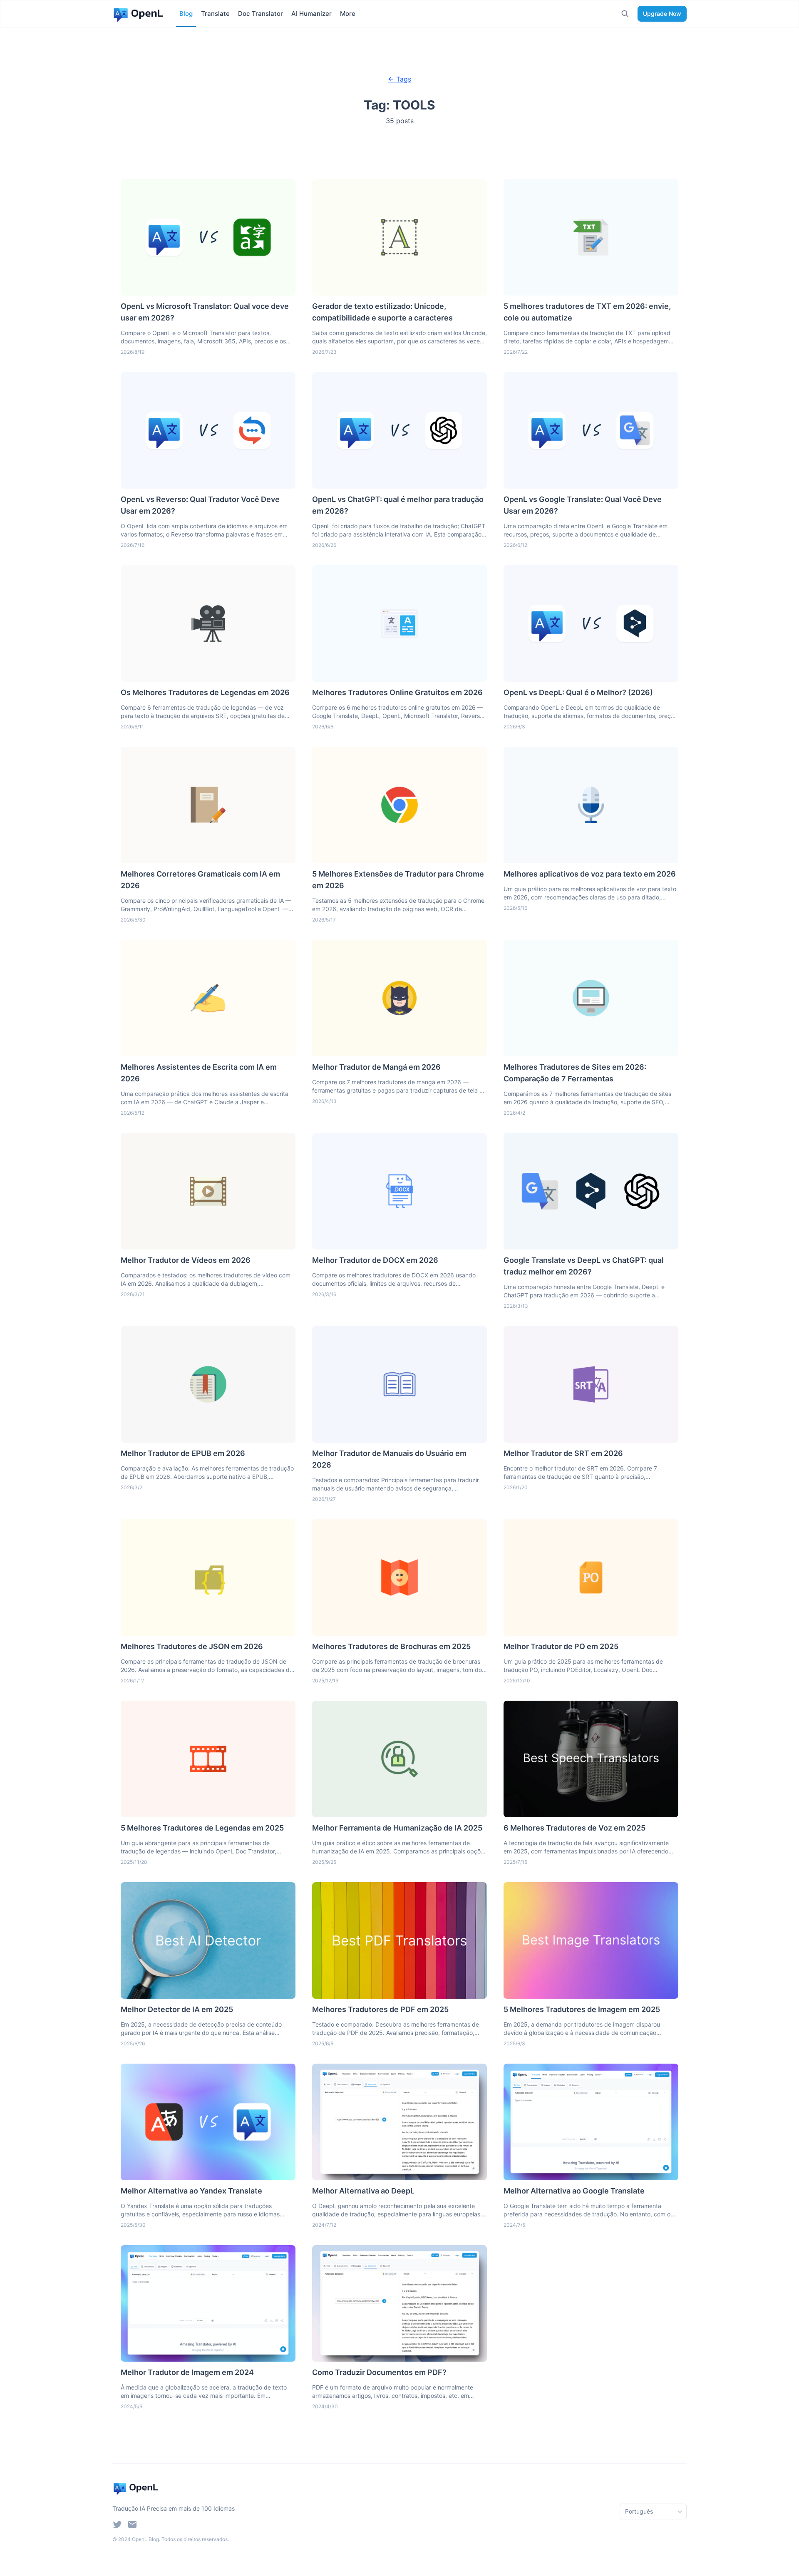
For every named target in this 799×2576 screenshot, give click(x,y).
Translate (215, 14)
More (348, 14)
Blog (186, 14)
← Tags (399, 79)
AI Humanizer (311, 14)
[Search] (625, 14)
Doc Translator (261, 14)
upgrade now (662, 14)
